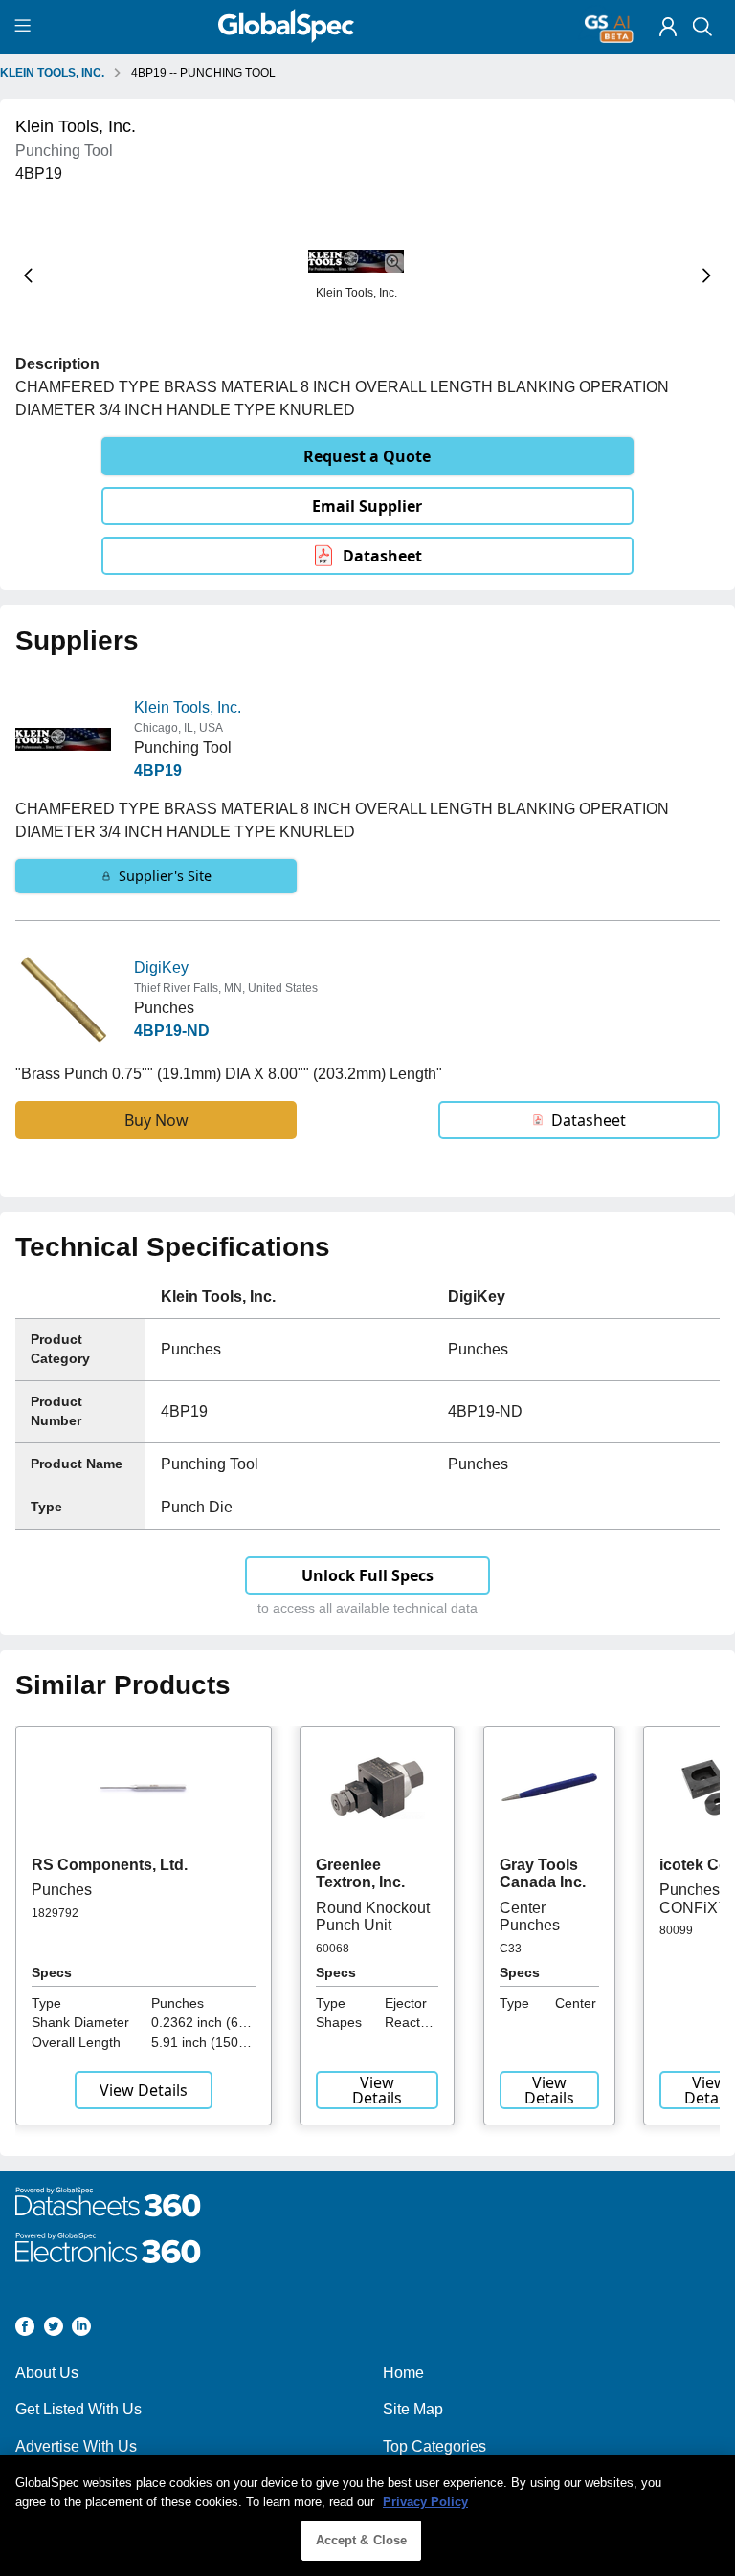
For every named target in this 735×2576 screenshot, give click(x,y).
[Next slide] (707, 276)
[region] (367, 2515)
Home (403, 2373)
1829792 (55, 1913)
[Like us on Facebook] (25, 2330)
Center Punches (530, 1916)
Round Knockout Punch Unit (373, 1916)
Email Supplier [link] (367, 506)
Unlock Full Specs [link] (367, 1575)
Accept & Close (362, 2540)
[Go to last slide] (28, 276)
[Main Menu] (25, 27)
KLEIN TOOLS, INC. (52, 73)
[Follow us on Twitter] (54, 2330)
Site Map (413, 2409)
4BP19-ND (172, 1031)
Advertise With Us (76, 2446)
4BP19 (158, 771)
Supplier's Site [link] (165, 876)
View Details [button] (144, 2090)
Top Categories (434, 2446)
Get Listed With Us (78, 2409)
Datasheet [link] (382, 556)
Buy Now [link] (156, 1120)
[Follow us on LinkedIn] (81, 2330)
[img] (668, 27)
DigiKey (161, 968)
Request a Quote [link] (367, 456)
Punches (62, 1890)
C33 (511, 1949)
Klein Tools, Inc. (188, 707)
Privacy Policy (425, 2502)
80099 (676, 1930)
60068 (333, 1949)
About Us (47, 2373)
